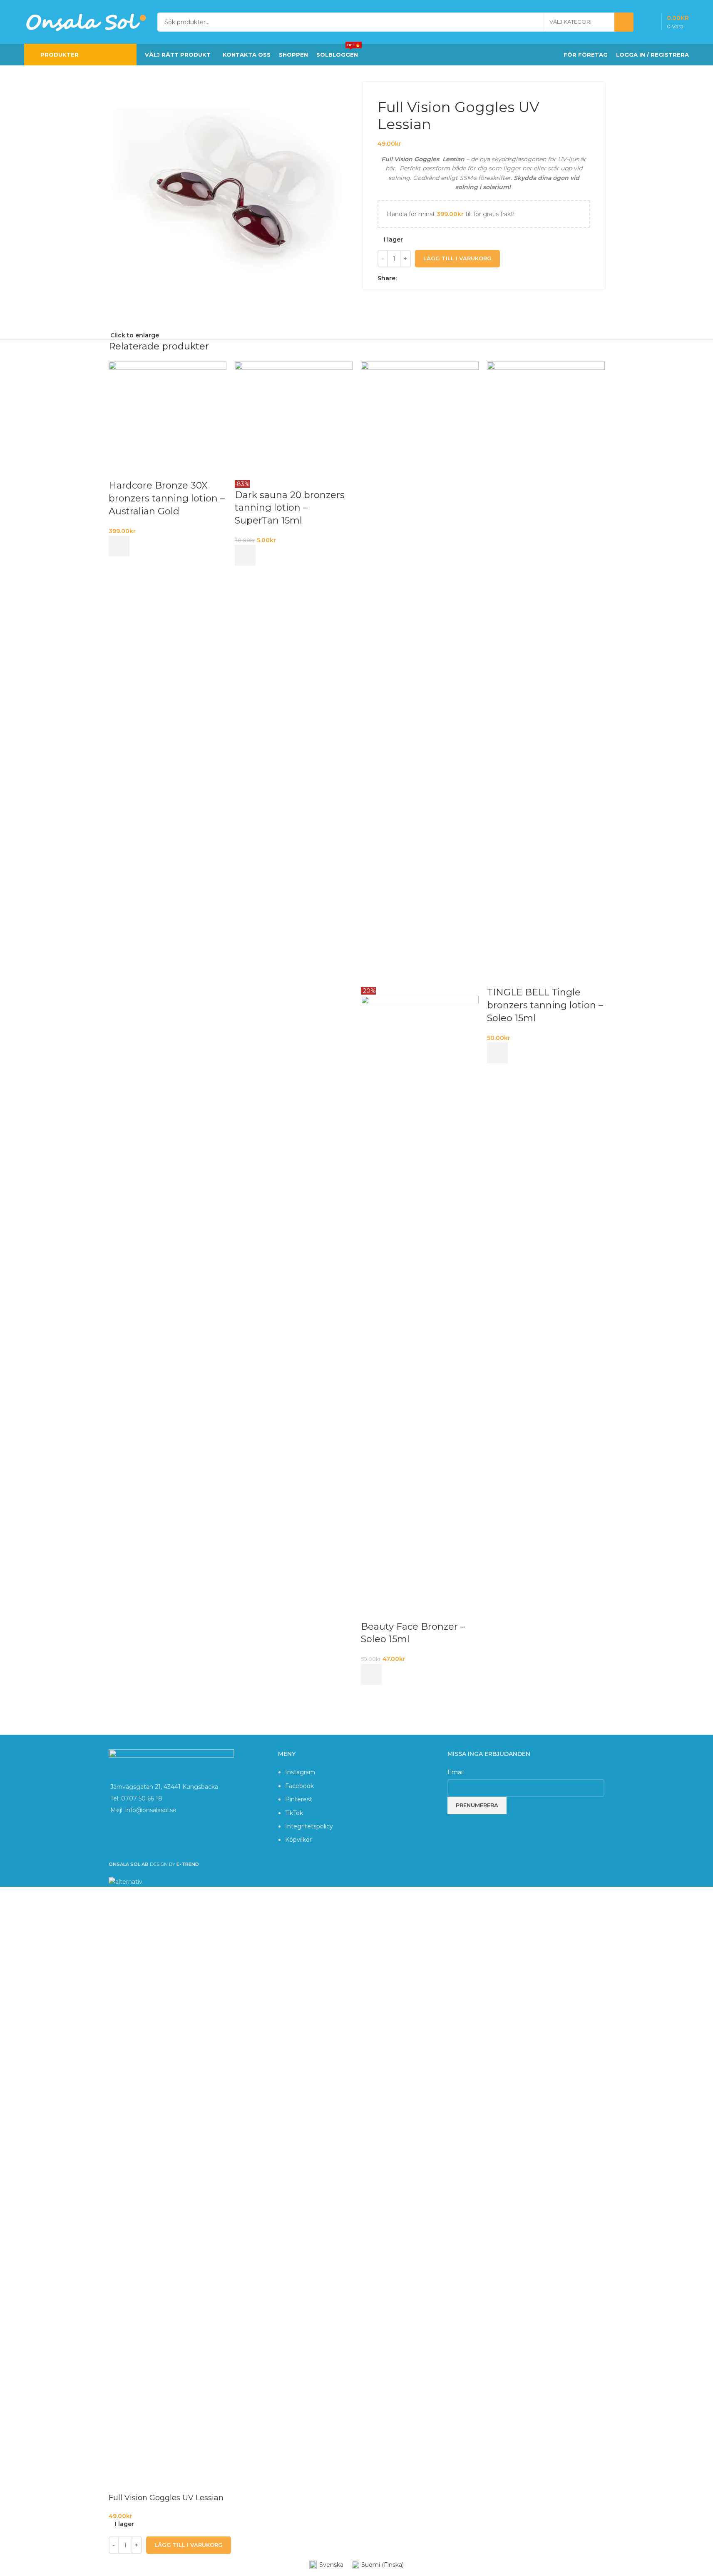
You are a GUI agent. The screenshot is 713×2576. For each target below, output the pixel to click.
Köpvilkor (298, 1840)
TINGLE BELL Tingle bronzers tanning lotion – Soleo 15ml (545, 1005)
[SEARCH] (624, 22)
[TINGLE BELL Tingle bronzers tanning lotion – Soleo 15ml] (546, 673)
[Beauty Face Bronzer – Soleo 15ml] (420, 673)
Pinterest (299, 1799)
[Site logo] (87, 21)
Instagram (300, 1772)
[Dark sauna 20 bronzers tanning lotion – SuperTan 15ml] (294, 420)
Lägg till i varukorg (457, 258)
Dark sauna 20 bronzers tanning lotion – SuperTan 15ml (290, 508)
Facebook (299, 1786)
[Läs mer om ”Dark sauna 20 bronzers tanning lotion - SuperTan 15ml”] (245, 555)
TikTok (294, 1813)
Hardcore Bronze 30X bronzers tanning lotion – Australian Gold (167, 498)
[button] (119, 546)
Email (456, 1772)
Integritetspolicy (309, 1826)
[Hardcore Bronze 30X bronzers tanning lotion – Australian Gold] (168, 420)
